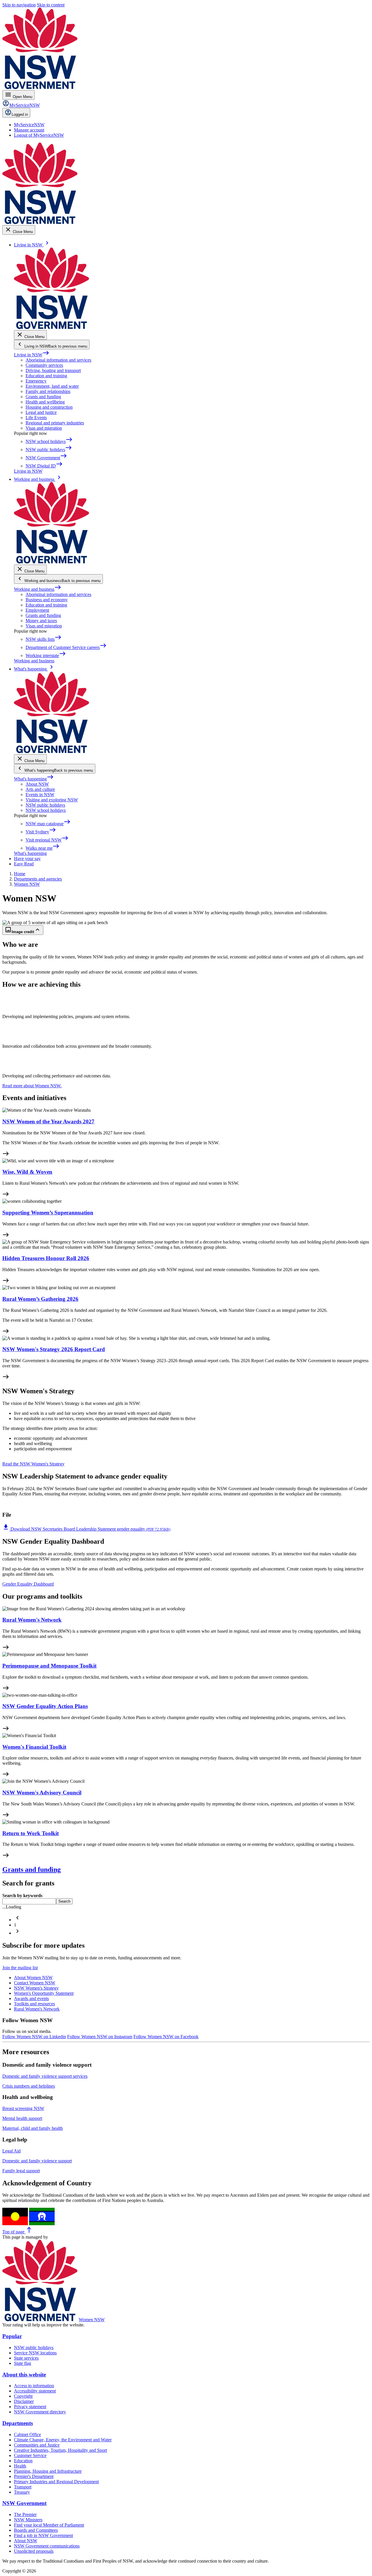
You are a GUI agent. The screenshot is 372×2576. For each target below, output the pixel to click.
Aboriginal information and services (58, 360)
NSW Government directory (40, 2412)
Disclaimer (24, 2401)
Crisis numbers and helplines (29, 2086)
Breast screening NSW (23, 2108)
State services (26, 2358)
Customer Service (30, 2455)
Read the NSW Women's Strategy (33, 1464)
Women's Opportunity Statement (44, 1993)
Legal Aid (11, 2151)
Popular (12, 2336)
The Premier (25, 2514)
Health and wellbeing (45, 402)
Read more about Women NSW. (32, 1086)
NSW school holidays (46, 810)
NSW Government (24, 2503)
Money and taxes (41, 621)
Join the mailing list (20, 1968)
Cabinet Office (27, 2434)
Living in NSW (32, 355)
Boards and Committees (36, 2530)
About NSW (37, 784)
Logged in (20, 114)
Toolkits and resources (34, 2004)
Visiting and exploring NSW (52, 800)
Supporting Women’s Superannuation (48, 1213)
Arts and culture (40, 789)
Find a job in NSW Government (43, 2535)
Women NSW (92, 2320)
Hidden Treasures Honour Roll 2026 (46, 1258)
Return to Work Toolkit (31, 1833)
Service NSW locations (35, 2353)
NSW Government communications (47, 2546)
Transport (23, 2487)
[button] (17, 1920)
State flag (23, 2363)
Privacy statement (30, 2407)
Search (64, 1901)
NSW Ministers (28, 2520)
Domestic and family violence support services (45, 2076)
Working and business (38, 589)
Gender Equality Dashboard (28, 1584)
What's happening (34, 779)
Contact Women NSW (35, 1983)
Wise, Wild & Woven (27, 1172)
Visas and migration (44, 428)
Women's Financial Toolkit (34, 1747)
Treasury (22, 2492)
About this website (24, 2375)
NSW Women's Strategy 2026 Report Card (54, 1349)
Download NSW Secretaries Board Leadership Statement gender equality (86, 1529)
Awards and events (31, 1998)
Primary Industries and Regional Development (56, 2482)
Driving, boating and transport (53, 370)
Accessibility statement (35, 2391)
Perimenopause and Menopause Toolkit (49, 1666)
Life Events (36, 418)
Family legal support (21, 2171)
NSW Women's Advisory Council (42, 1793)
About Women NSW (33, 1978)
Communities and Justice (37, 2445)
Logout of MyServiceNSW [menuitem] (39, 135)
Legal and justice (41, 412)
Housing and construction (49, 407)
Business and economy (47, 600)
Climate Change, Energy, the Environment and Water (63, 2440)
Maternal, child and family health (33, 2128)
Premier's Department (34, 2476)
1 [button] (15, 1925)
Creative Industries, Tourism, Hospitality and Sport (60, 2450)
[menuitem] (29, 125)
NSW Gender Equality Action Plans (45, 1706)
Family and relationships (48, 391)
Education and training (46, 376)
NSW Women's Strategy (36, 1988)
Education (23, 2461)
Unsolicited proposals (34, 2551)
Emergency (36, 381)
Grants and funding (43, 397)
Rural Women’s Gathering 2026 (40, 1299)
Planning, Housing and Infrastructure (48, 2471)
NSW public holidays (45, 805)
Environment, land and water (52, 386)
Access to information (34, 2386)
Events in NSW (40, 795)
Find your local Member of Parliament (49, 2525)
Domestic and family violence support (37, 2161)
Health (20, 2466)
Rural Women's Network (32, 1620)
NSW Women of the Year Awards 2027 (48, 1121)
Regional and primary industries (55, 423)
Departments (18, 2423)
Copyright (23, 2396)
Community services (44, 365)
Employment (37, 610)
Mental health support (22, 2118)
